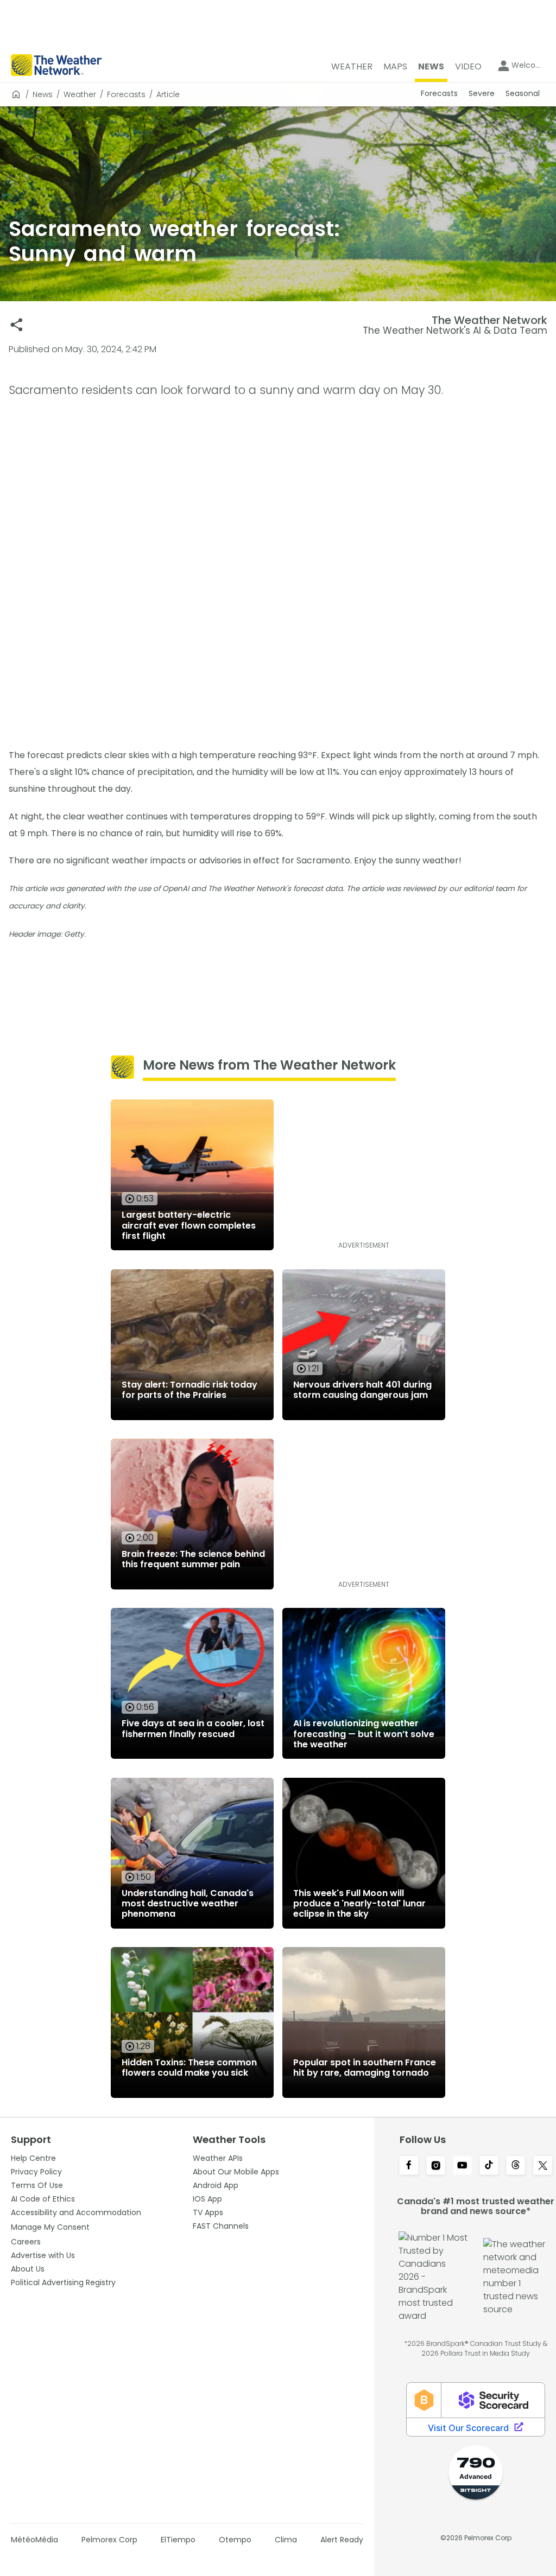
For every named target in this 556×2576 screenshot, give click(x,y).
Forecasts (126, 94)
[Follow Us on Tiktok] (489, 2166)
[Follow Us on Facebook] (409, 2166)
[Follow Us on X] (543, 2166)
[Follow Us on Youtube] (462, 2166)
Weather (80, 94)
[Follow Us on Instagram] (436, 2166)
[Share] (17, 325)
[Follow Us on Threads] (516, 2166)
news (43, 94)
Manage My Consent (50, 2227)
